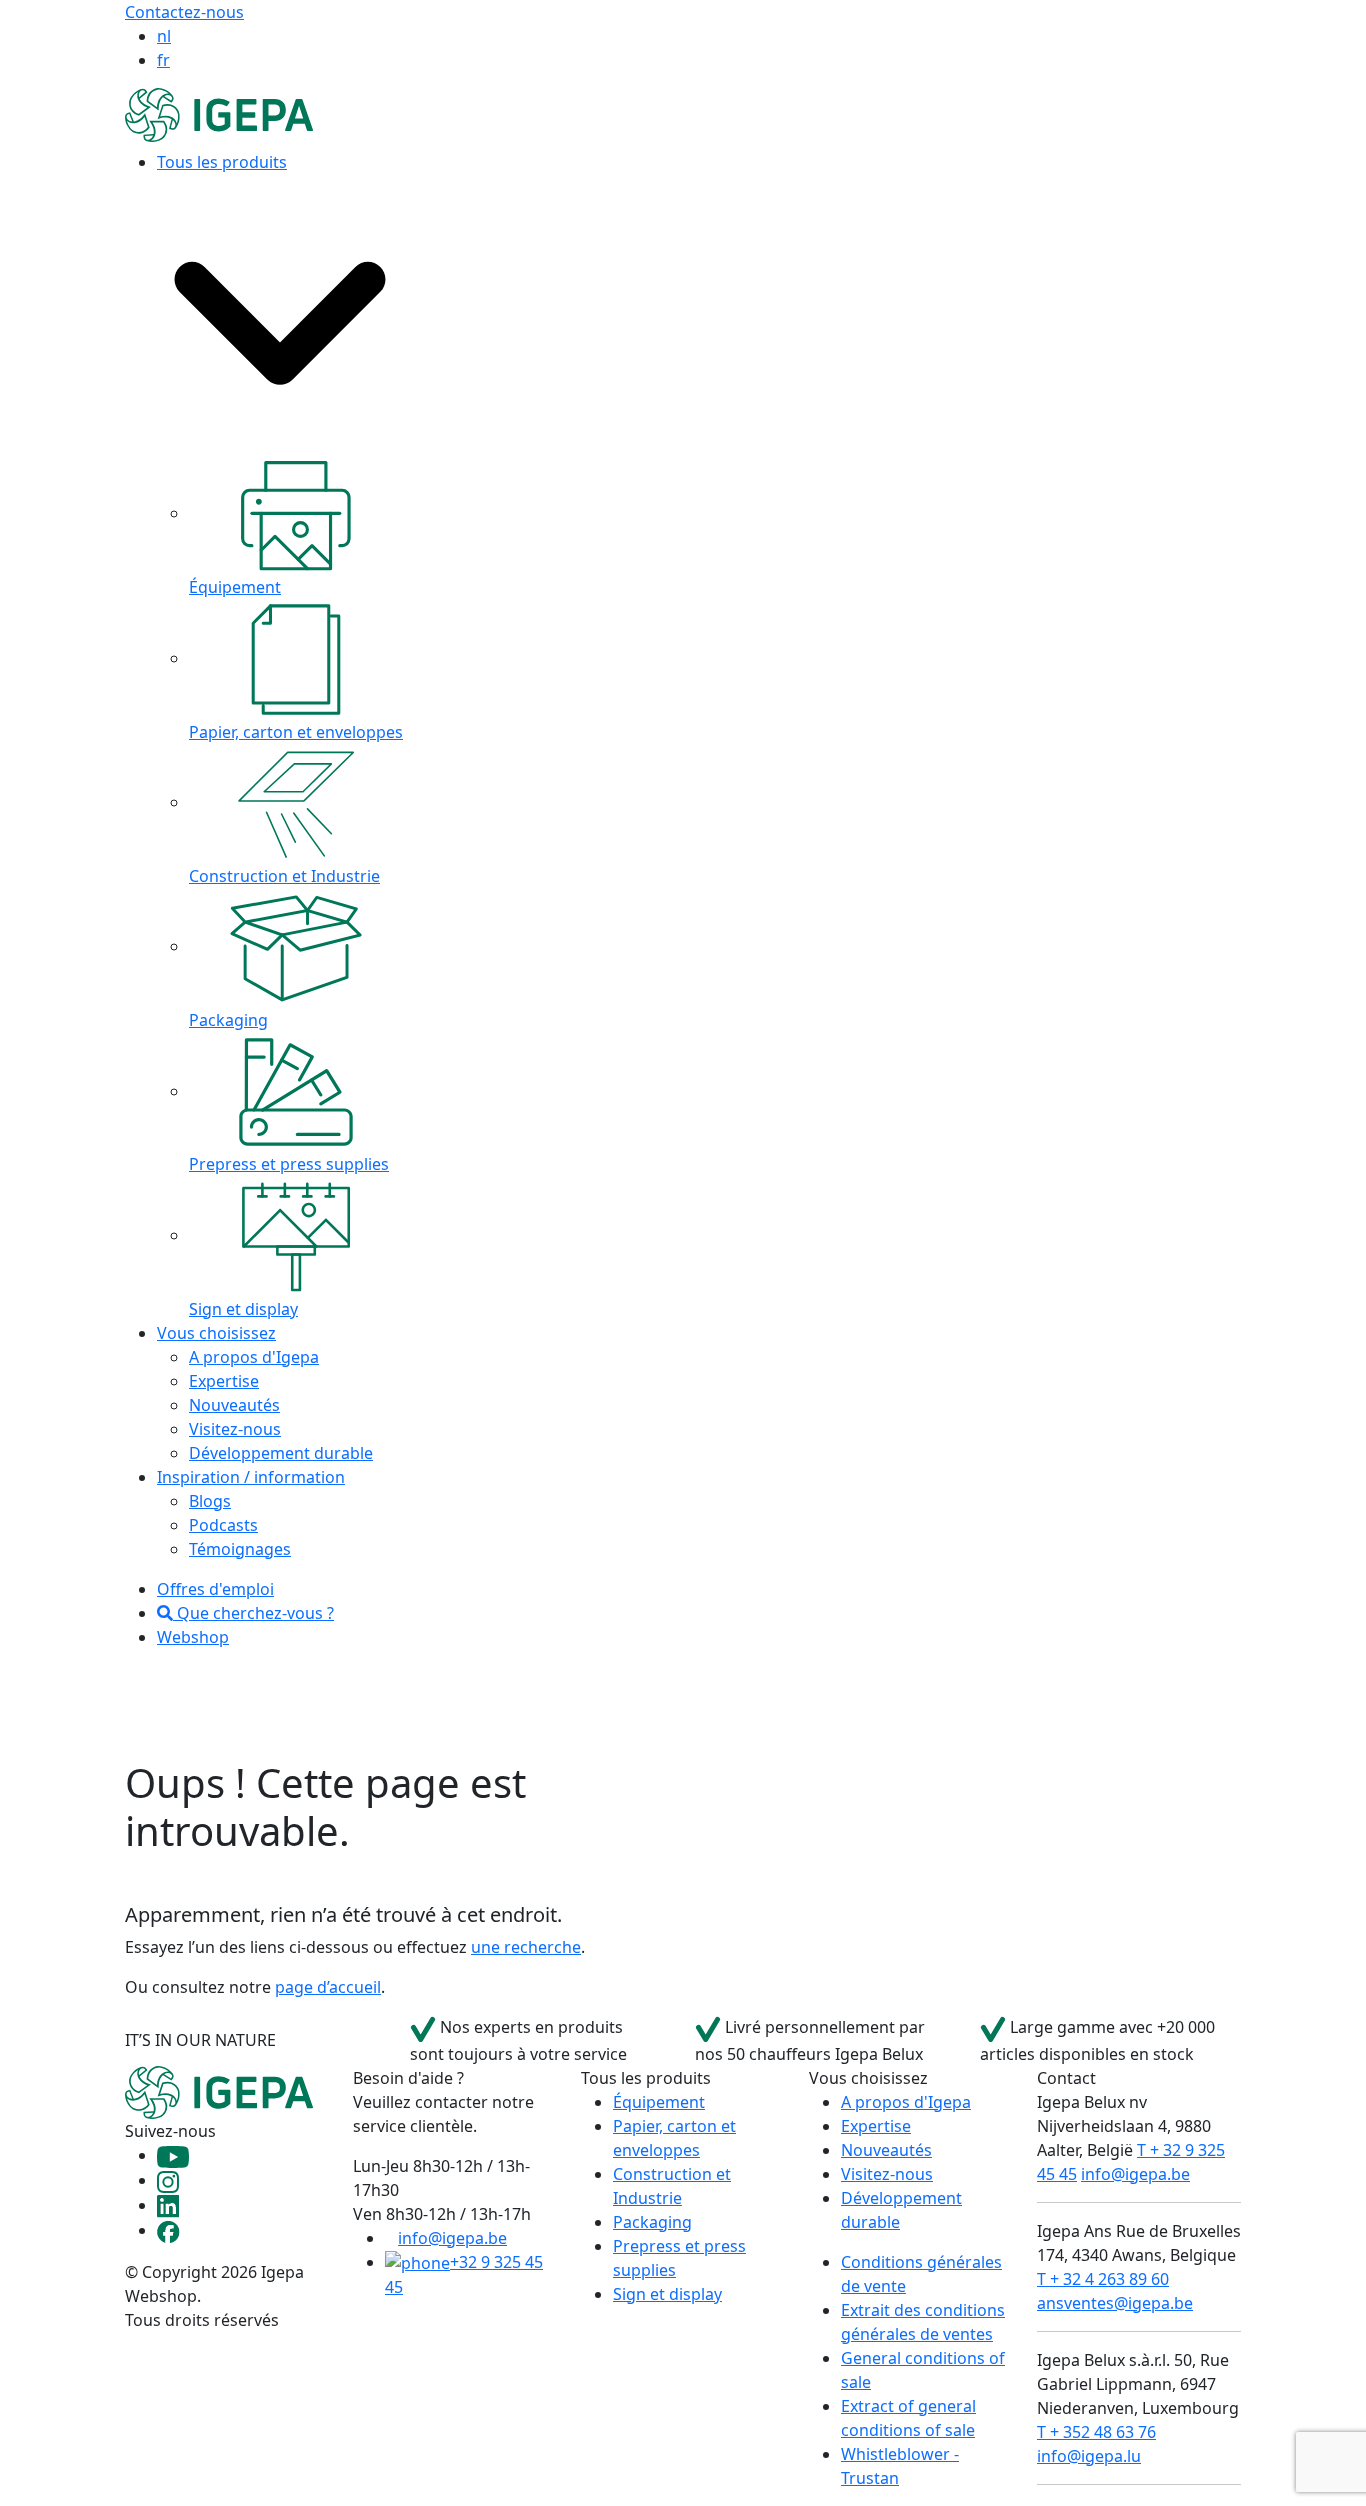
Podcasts (223, 1525)
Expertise (224, 1381)
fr (163, 60)
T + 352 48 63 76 (1096, 2432)
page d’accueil (328, 1987)
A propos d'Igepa (254, 1357)
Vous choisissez (216, 1333)
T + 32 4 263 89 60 (1103, 2279)
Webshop (193, 1637)
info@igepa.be (452, 2238)
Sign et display (667, 2294)
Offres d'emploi (215, 1589)
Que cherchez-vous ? (253, 1613)
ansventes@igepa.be (1115, 2303)
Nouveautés (234, 1405)
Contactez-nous (184, 12)
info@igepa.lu (1089, 2456)
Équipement (659, 2102)
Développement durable (281, 1453)
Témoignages (240, 1549)
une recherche (526, 1947)
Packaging (652, 2222)
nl (164, 36)
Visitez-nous (235, 1429)
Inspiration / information (251, 1477)
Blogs (210, 1501)
